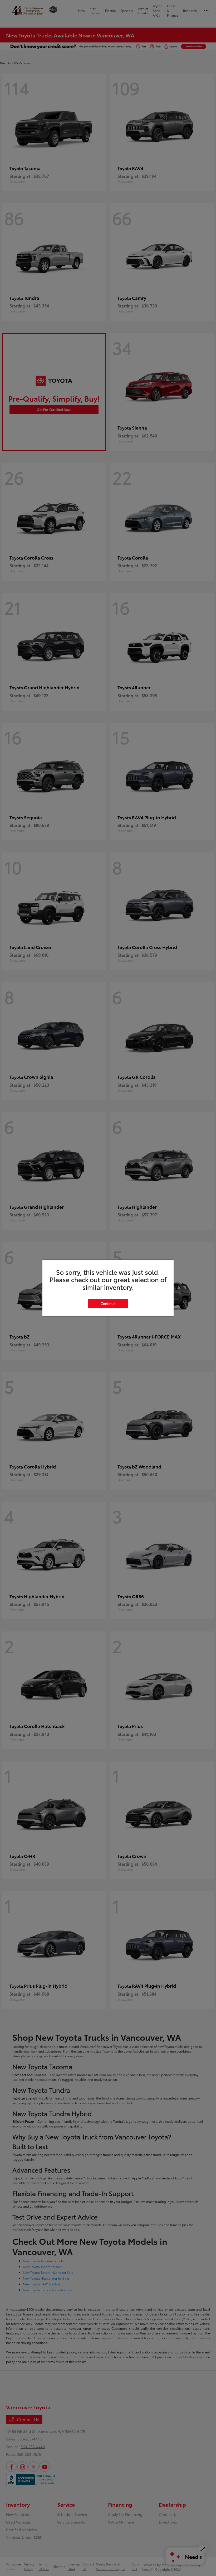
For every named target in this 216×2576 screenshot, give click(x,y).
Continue (108, 1303)
